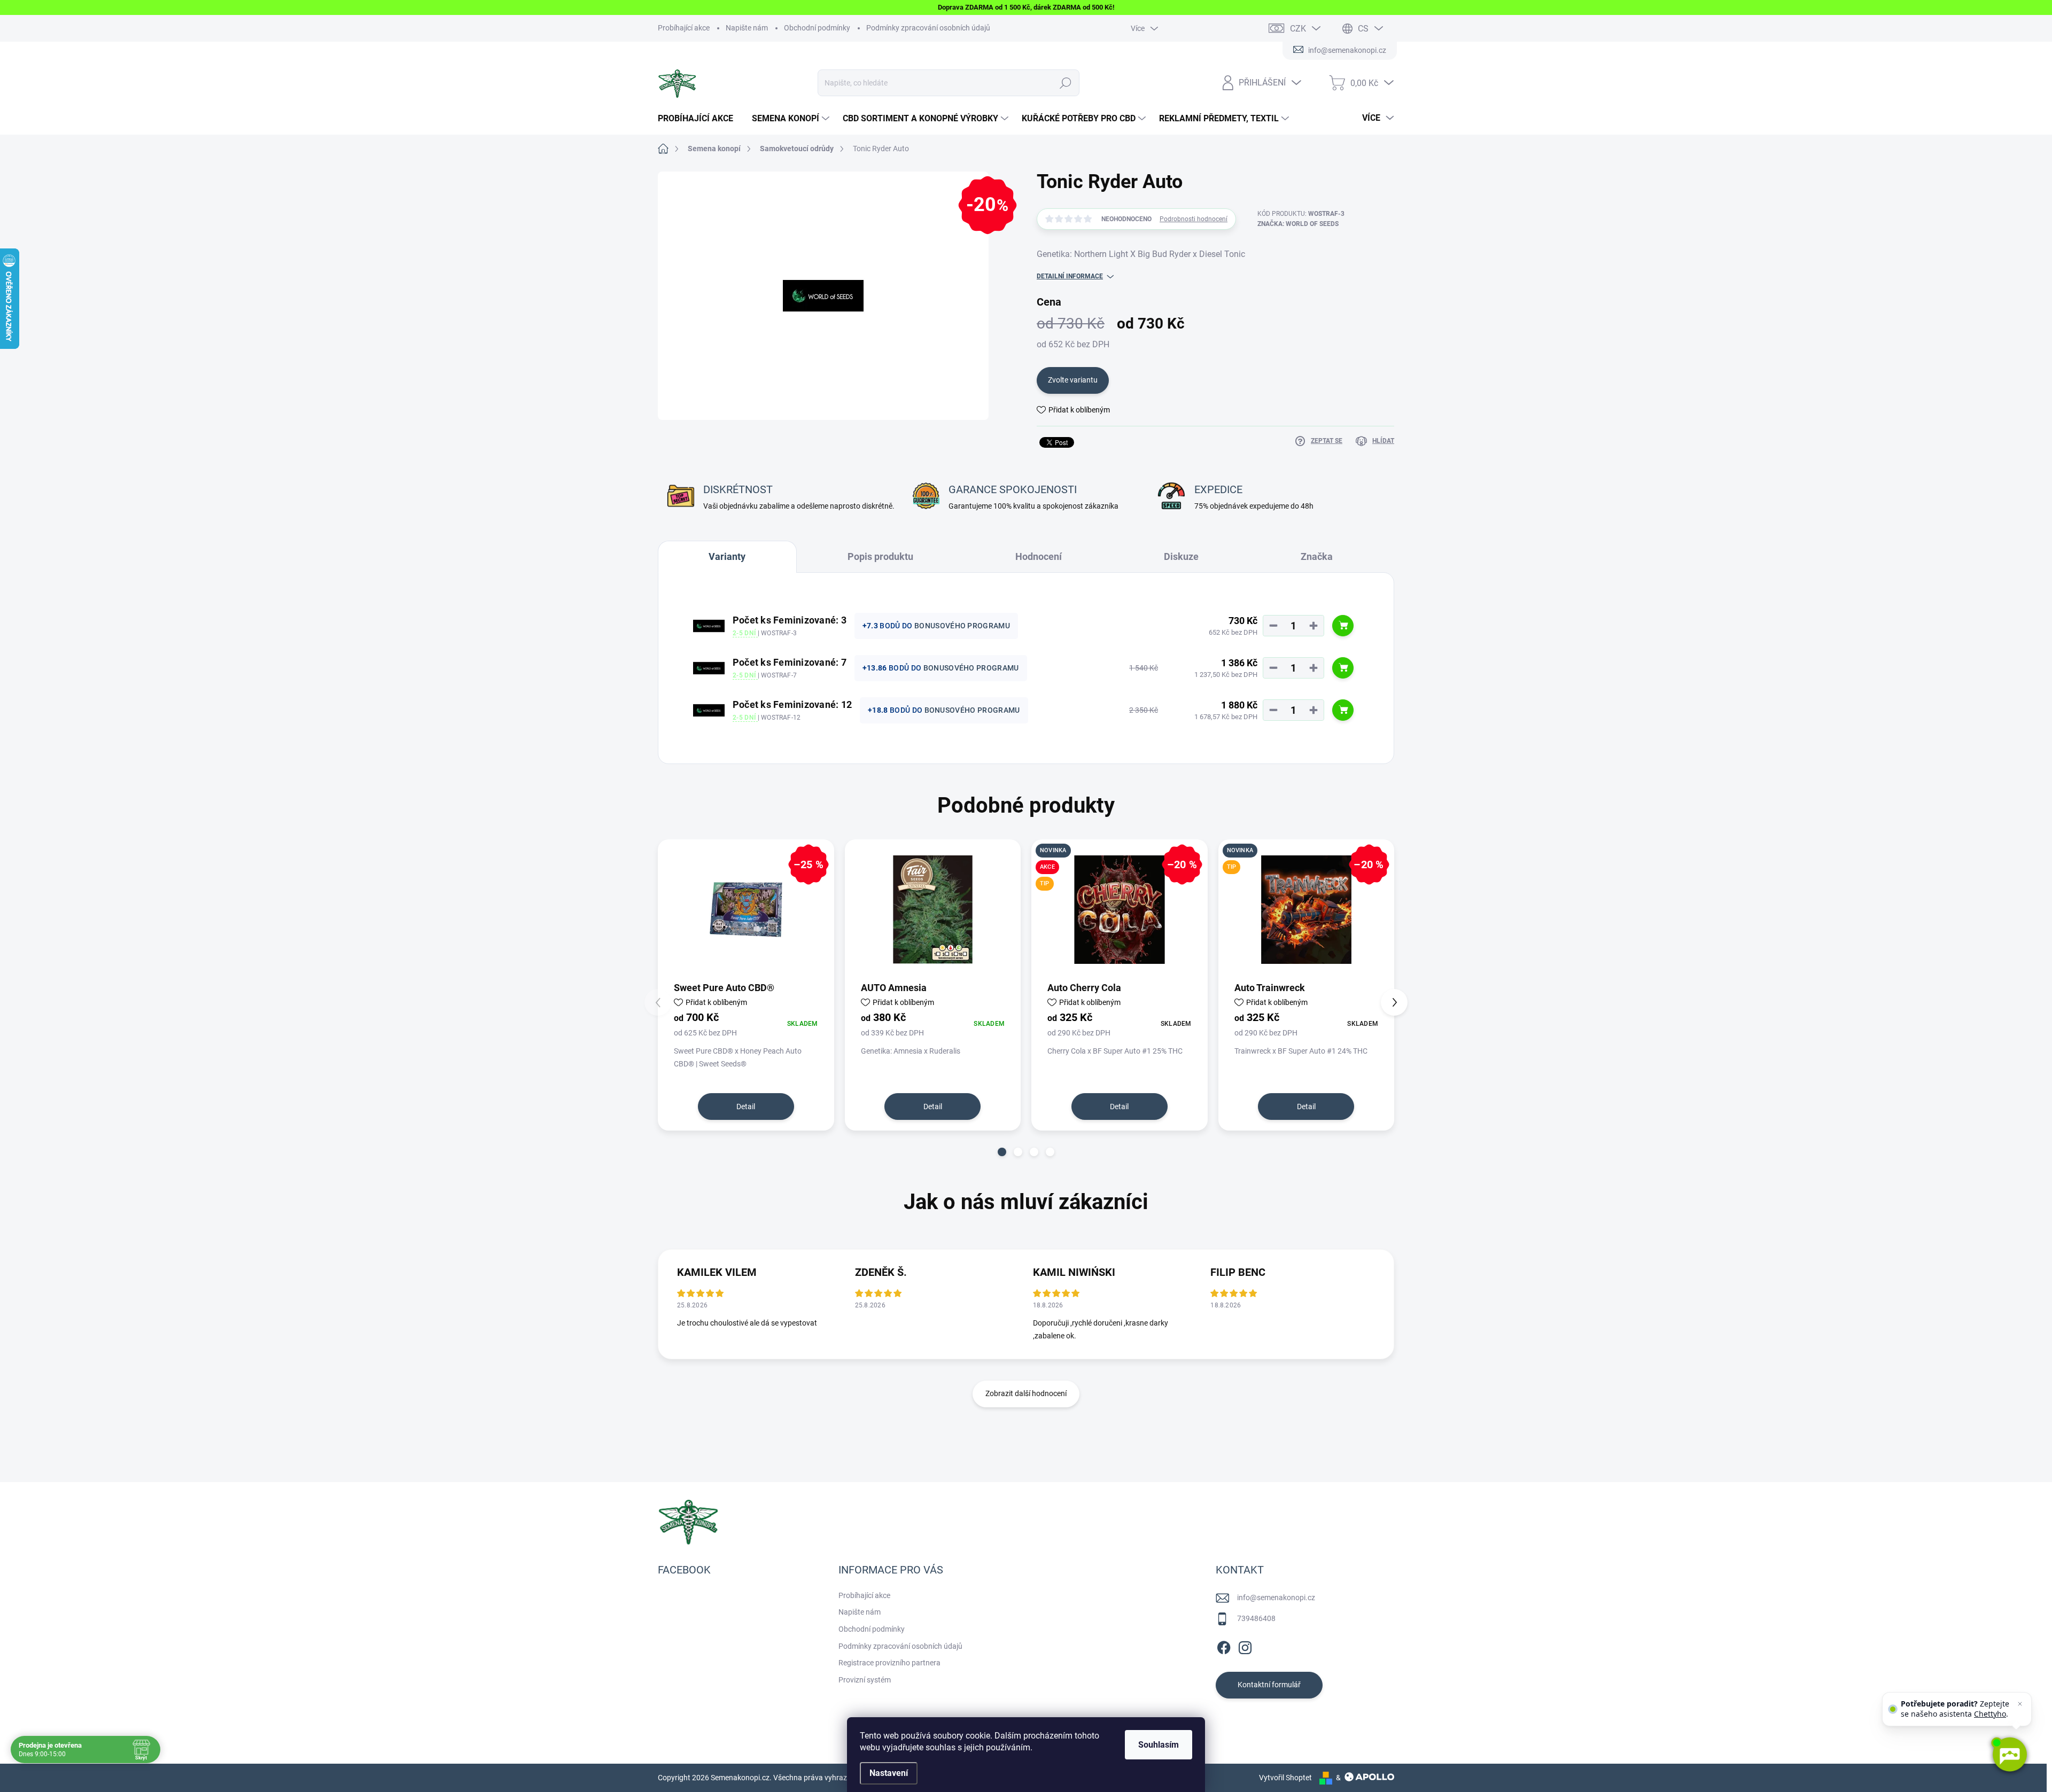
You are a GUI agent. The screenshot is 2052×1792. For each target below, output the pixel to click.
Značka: (1298, 224)
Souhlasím (1159, 1745)
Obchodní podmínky (817, 28)
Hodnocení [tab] (1039, 556)
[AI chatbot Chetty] (2009, 1755)
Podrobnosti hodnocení (1194, 219)
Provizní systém (865, 1680)
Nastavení (889, 1773)
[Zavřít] (2020, 1704)
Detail (746, 1107)
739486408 (1256, 1618)
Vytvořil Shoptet (1285, 1778)
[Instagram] (1245, 1646)
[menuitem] (699, 119)
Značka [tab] (1317, 556)
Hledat (1066, 83)
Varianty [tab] (727, 556)
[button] (1002, 1152)
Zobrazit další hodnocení (1026, 1393)
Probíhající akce (684, 28)
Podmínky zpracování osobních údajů (928, 28)
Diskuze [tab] (1181, 556)
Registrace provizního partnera (889, 1663)
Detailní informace (1070, 276)
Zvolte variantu (1073, 380)
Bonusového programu (962, 626)
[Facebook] (1224, 1646)
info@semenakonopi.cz (1276, 1598)
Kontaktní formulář (1269, 1685)
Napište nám (747, 28)
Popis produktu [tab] (880, 556)
